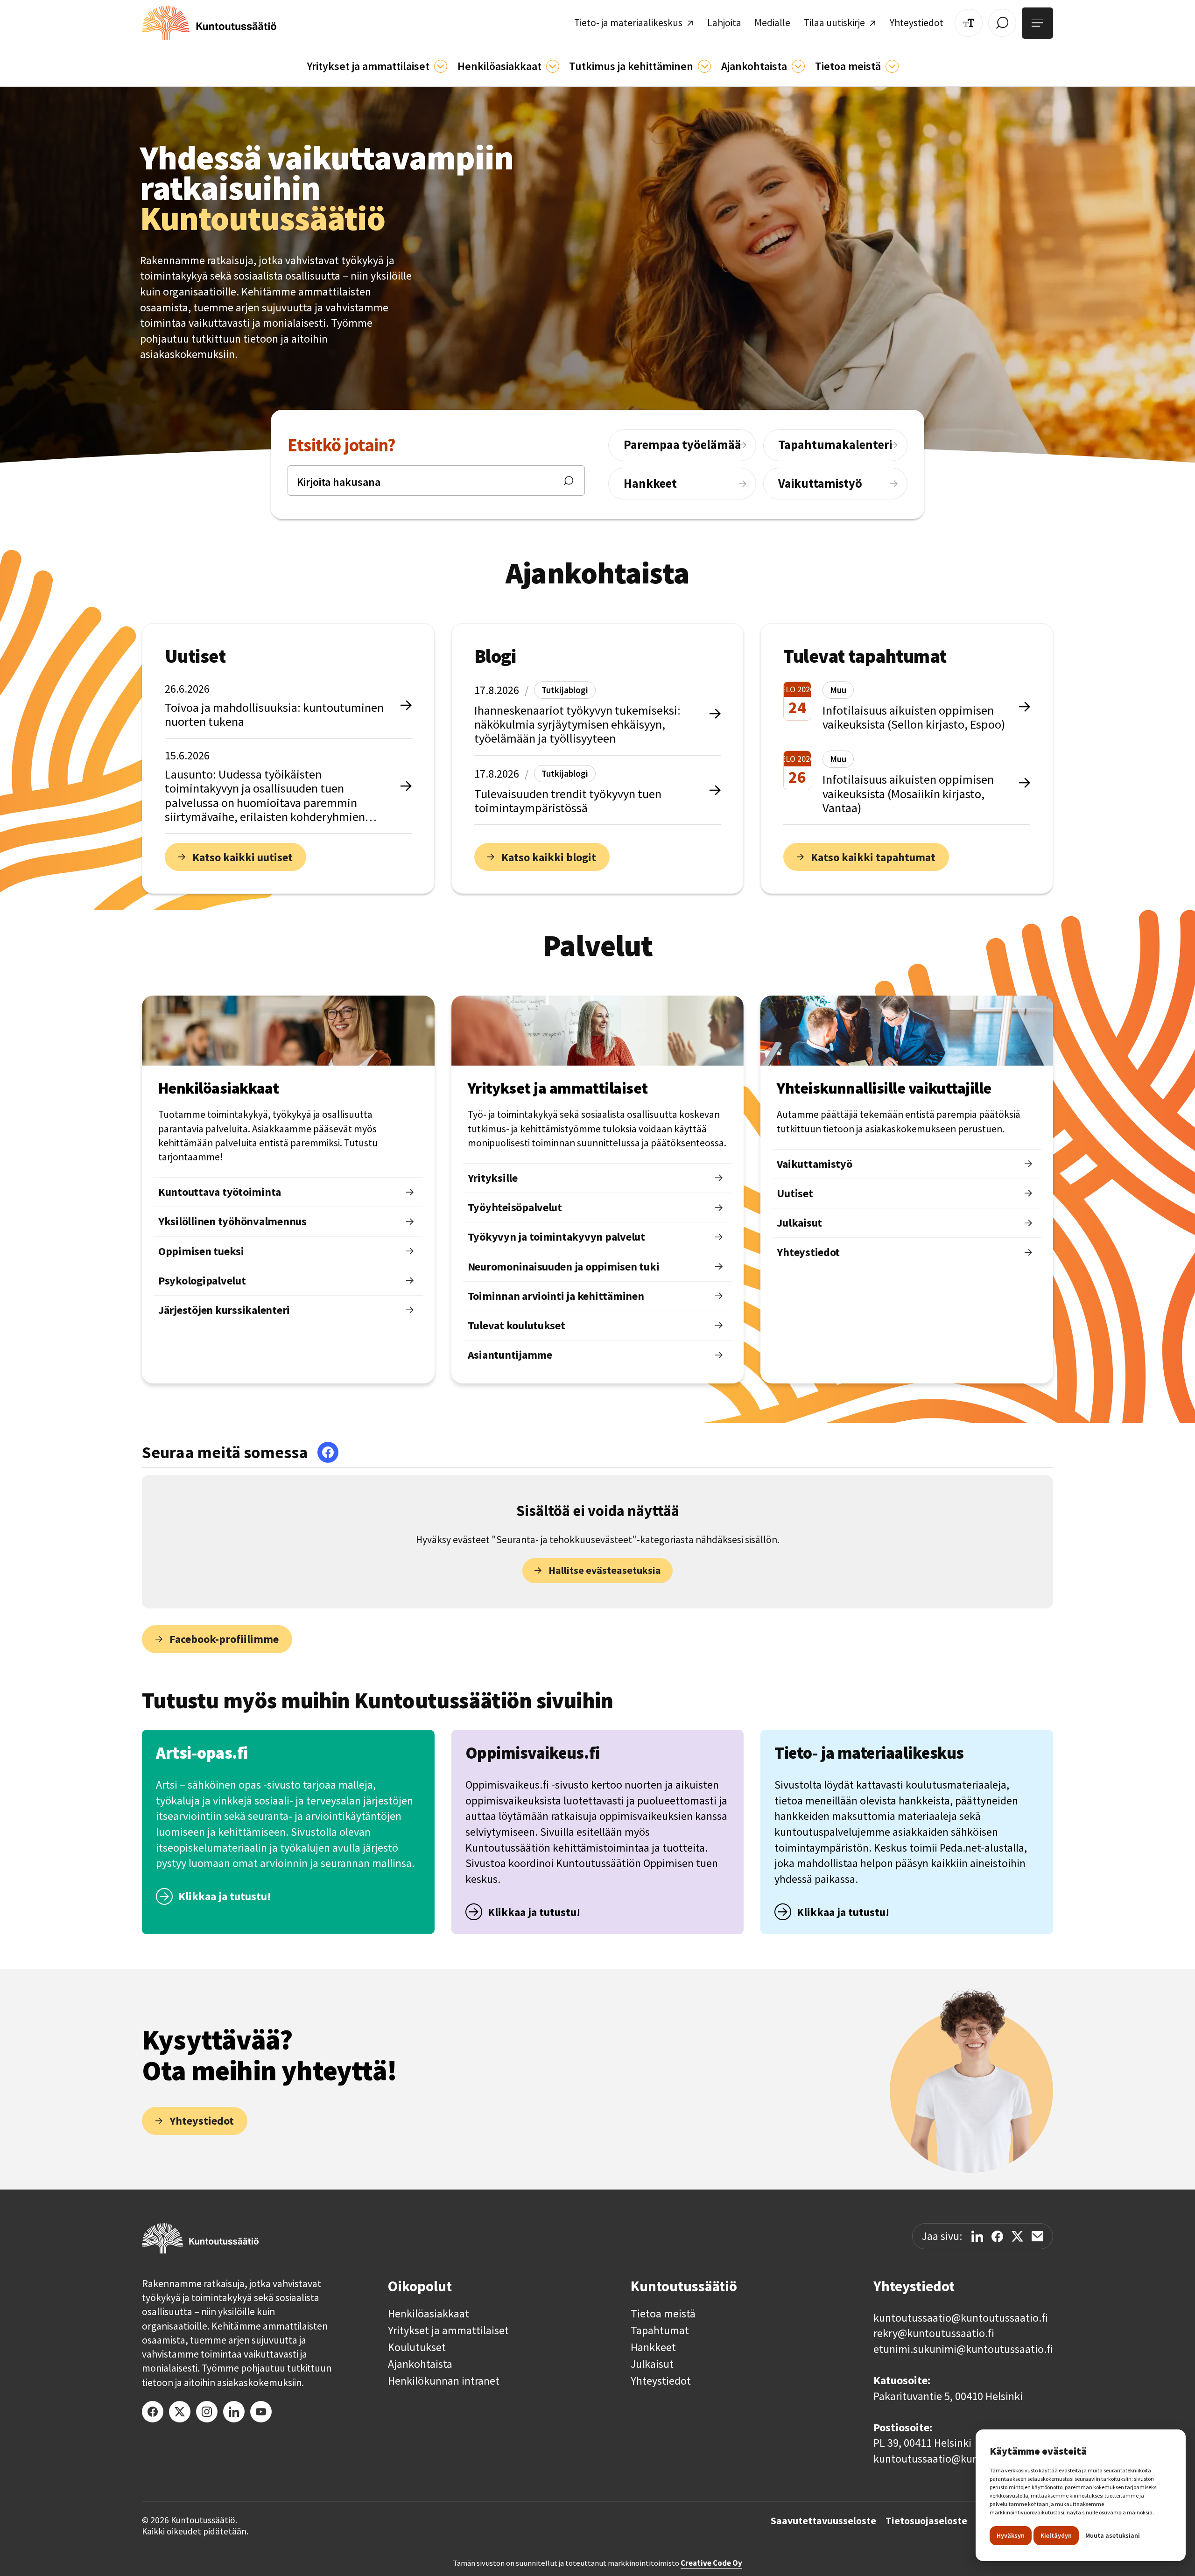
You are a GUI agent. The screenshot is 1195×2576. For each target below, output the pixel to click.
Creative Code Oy (711, 2563)
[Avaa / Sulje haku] (1002, 23)
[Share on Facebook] (997, 2236)
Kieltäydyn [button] (1056, 2535)
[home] (209, 23)
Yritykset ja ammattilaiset (448, 2330)
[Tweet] (1017, 2236)
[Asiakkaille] (553, 66)
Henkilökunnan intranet (444, 2381)
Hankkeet (653, 2347)
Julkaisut (652, 2364)
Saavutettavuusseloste (823, 2521)
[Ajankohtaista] (704, 66)
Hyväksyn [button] (1011, 2535)
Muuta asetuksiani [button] (1113, 2535)
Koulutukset (417, 2347)
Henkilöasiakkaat (429, 2314)
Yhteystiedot (661, 2381)
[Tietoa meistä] (892, 66)
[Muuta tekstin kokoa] (969, 23)
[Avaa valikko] (1037, 23)
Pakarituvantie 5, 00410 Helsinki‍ (948, 2396)
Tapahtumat (660, 2330)
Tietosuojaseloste (926, 2521)
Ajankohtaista (420, 2364)
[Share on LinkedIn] (977, 2236)
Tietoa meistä (663, 2314)
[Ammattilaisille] (441, 66)
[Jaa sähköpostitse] (1037, 2236)
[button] (377, 66)
